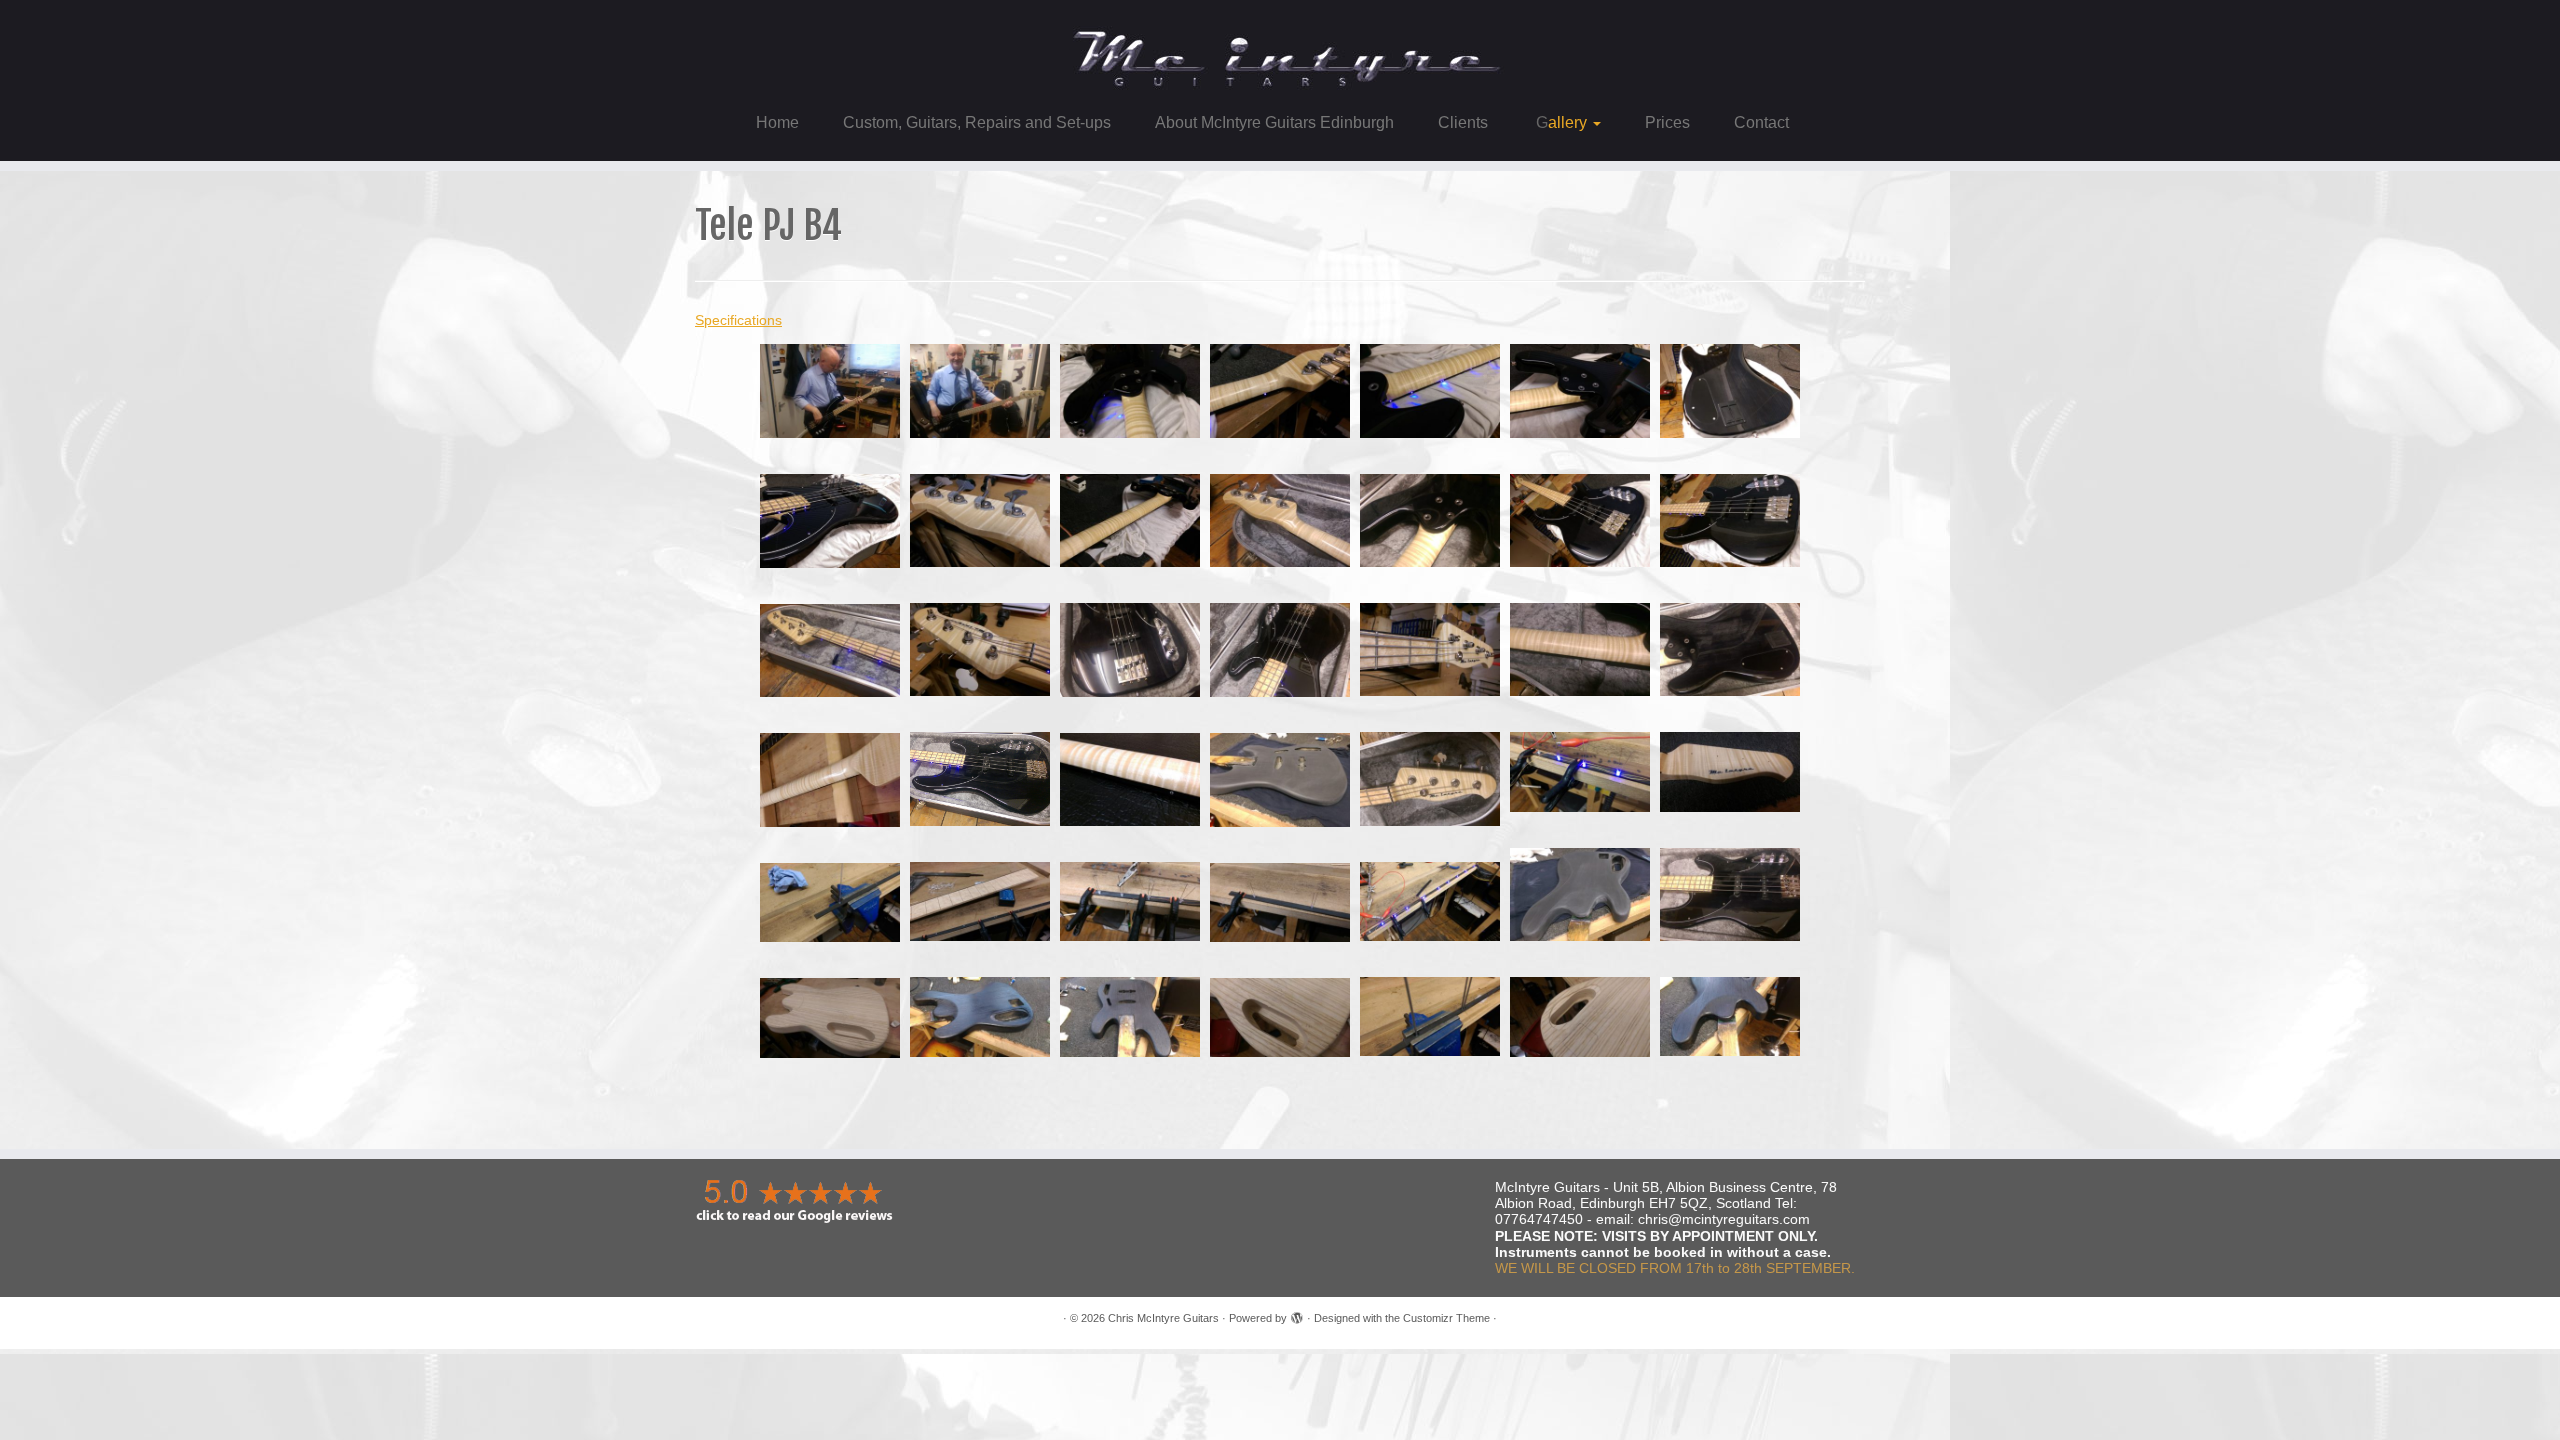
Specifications (738, 320)
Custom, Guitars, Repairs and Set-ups (977, 122)
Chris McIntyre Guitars (1163, 1318)
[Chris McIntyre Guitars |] (1280, 51)
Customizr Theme (1446, 1318)
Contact (1761, 122)
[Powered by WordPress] (1297, 1315)
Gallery (1561, 122)
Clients (1463, 122)
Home (777, 122)
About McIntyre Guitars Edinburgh (1274, 122)
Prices (1667, 122)
